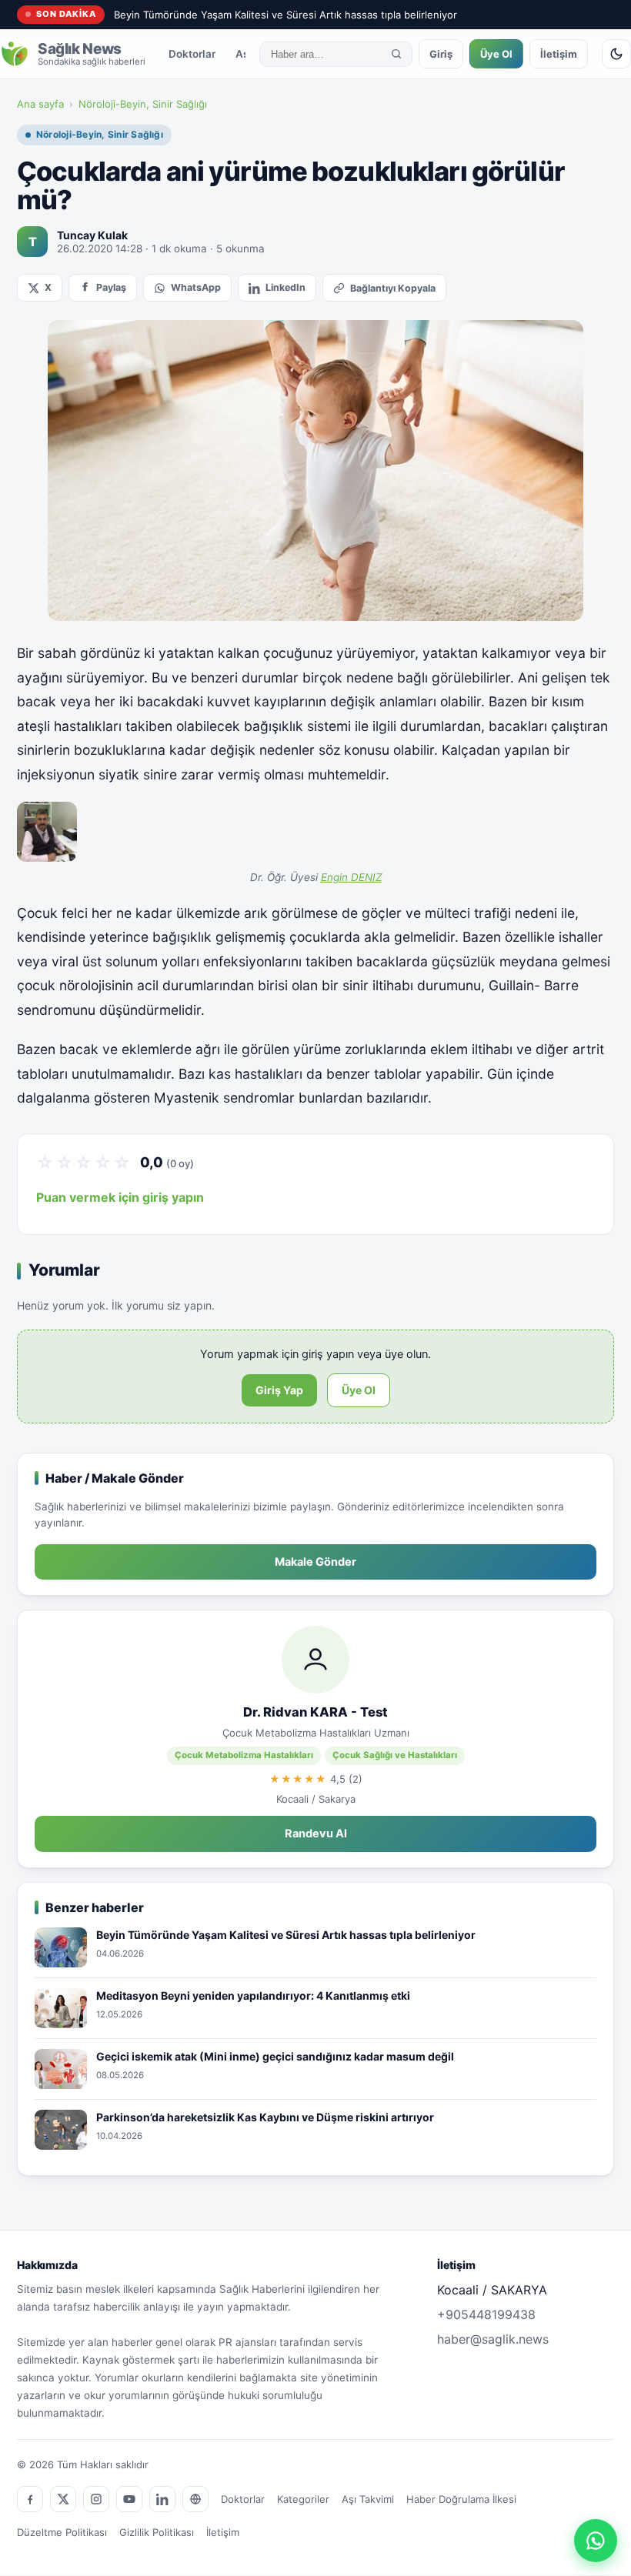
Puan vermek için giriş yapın (120, 1197)
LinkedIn (285, 287)
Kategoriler (303, 2499)
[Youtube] (129, 2499)
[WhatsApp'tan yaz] (596, 2541)
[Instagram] (96, 2499)
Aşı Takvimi (368, 2499)
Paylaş (111, 287)
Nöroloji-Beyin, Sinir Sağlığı (143, 104)
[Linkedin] (162, 2499)
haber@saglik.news (493, 2339)
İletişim (559, 54)
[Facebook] (30, 2499)
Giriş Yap (279, 1390)
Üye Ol (496, 54)
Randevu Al (316, 1834)
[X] (63, 2499)
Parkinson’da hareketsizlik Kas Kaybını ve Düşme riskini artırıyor (265, 2117)
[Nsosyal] (195, 2499)
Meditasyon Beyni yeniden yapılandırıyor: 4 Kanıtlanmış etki (253, 1995)
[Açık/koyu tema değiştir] (616, 54)
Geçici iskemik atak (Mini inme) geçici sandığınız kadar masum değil (275, 2056)
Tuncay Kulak (92, 235)
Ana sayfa (40, 104)
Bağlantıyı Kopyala (393, 288)
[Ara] (396, 54)
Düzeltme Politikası (62, 2532)
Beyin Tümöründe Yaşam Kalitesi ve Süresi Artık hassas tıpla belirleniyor (285, 15)
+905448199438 (486, 2314)
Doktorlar (192, 54)
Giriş (441, 54)
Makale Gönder (315, 1562)
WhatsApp (196, 287)
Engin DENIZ (351, 877)
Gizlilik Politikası (157, 2532)
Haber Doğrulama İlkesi (461, 2499)
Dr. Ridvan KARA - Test (315, 1712)
